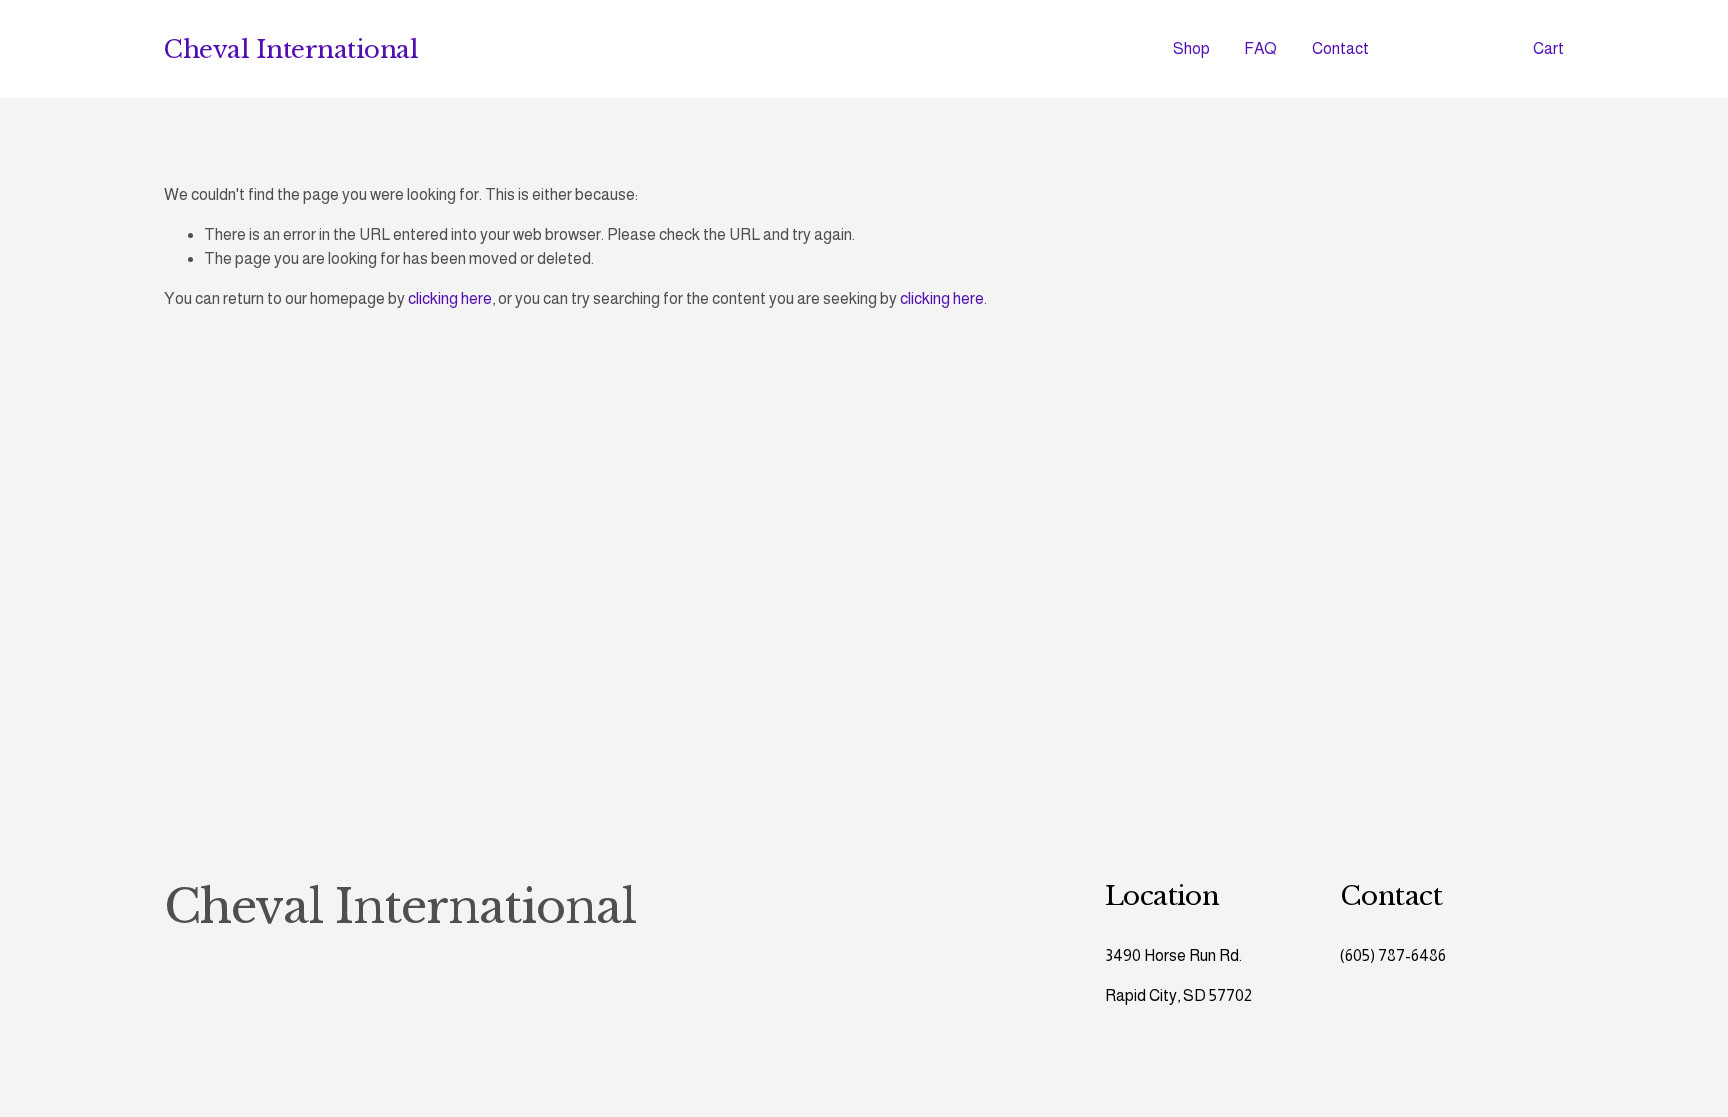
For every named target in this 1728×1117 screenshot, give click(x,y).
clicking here (450, 298)
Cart (1548, 48)
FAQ (1260, 48)
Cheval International (291, 49)
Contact (1340, 48)
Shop (1191, 48)
